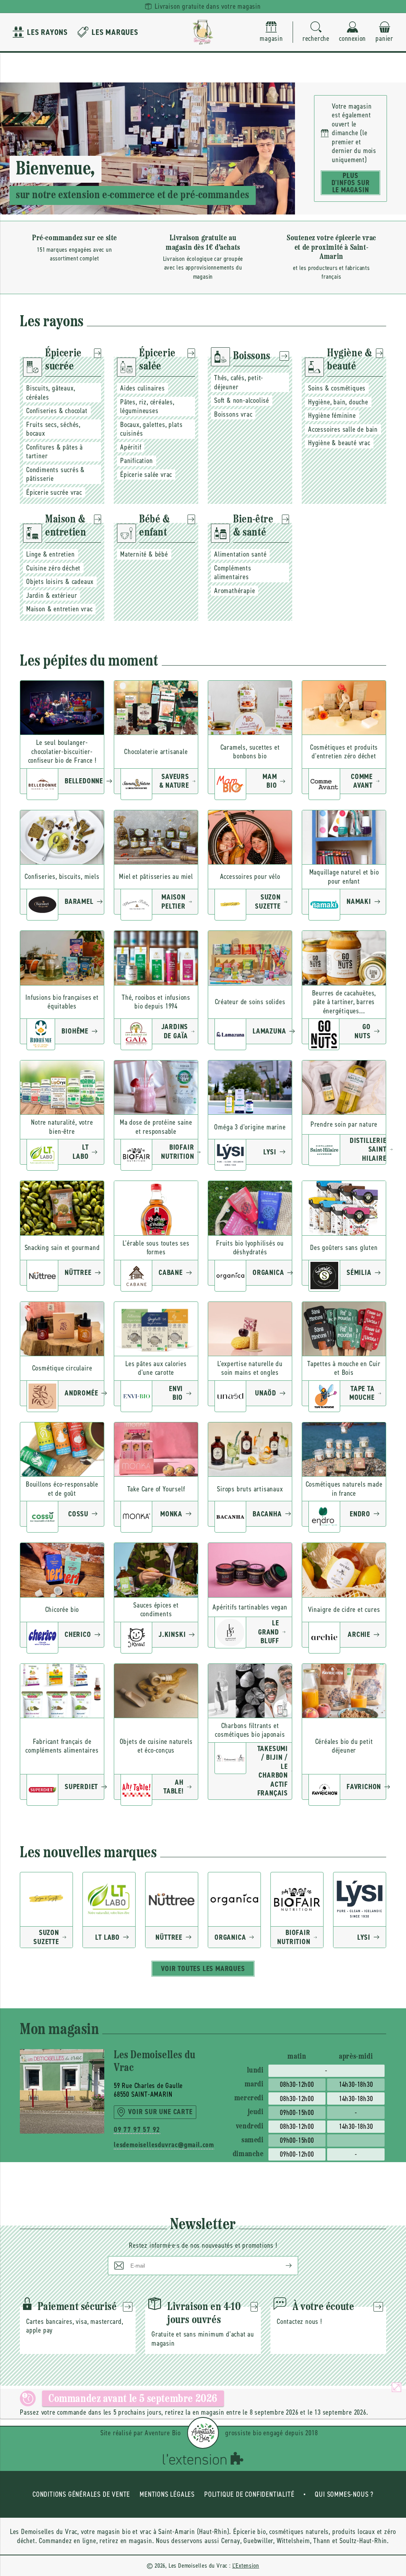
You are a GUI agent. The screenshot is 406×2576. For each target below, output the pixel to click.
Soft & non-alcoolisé (242, 400)
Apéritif (131, 447)
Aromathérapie (235, 591)
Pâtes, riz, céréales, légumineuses (147, 407)
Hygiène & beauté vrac (339, 443)
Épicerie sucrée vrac (54, 492)
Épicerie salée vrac (146, 475)
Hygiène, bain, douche (338, 402)
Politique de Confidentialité (249, 2494)
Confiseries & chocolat (57, 411)
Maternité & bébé (144, 554)
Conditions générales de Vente (81, 2494)
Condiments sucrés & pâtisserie (56, 474)
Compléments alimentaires (233, 573)
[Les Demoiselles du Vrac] (203, 32)
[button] (316, 32)
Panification (137, 461)
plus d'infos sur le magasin (351, 183)
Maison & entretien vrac (59, 609)
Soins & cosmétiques (337, 388)
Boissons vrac (233, 414)
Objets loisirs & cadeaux (60, 582)
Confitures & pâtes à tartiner (55, 452)
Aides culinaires (143, 388)
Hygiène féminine (332, 415)
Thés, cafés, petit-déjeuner (239, 382)
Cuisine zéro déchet (53, 568)
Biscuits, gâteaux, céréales (51, 393)
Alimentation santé (240, 554)
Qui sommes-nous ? (344, 2494)
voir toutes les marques (203, 1969)
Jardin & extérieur (52, 595)
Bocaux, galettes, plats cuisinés (151, 429)
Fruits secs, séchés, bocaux (53, 429)
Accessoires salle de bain (343, 429)
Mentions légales (167, 2494)
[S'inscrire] (282, 2266)
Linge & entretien (51, 554)
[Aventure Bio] (203, 2433)
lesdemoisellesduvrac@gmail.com (156, 2145)
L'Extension (246, 2565)
